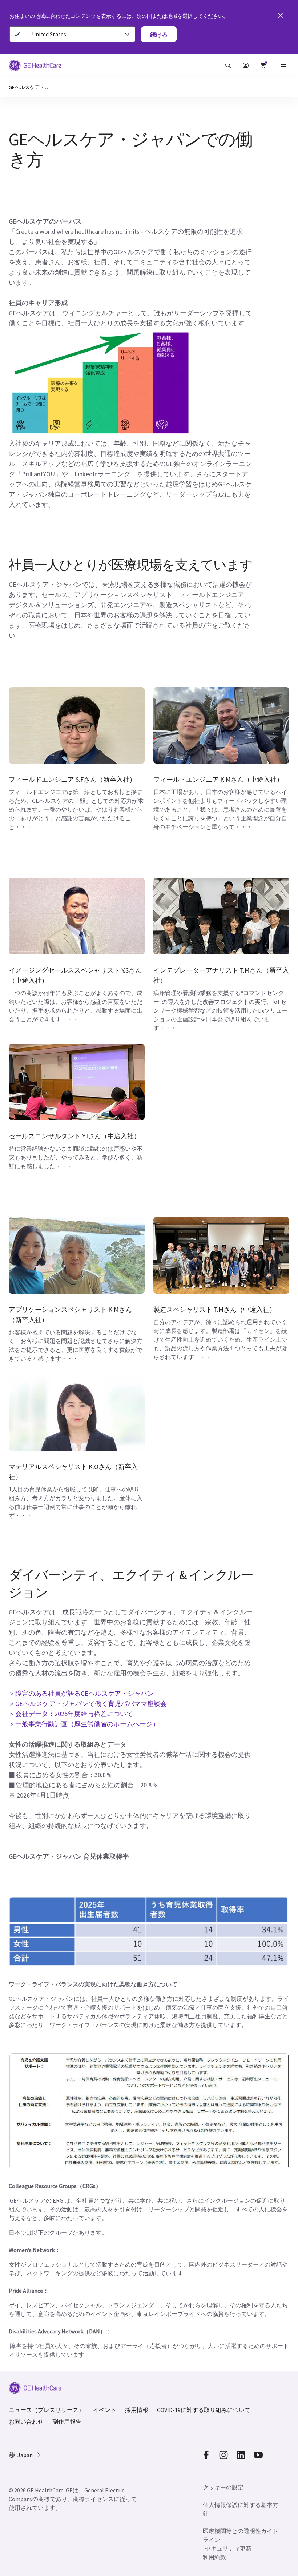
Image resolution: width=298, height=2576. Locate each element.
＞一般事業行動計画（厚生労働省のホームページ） (84, 1724)
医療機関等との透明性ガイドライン (241, 2535)
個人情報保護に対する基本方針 (241, 2509)
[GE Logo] (35, 67)
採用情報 (137, 2410)
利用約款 (214, 2557)
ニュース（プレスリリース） (47, 2410)
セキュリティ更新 (228, 2548)
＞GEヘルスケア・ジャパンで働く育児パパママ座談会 (88, 1704)
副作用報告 (67, 2421)
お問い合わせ (26, 2421)
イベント (105, 2410)
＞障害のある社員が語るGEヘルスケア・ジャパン (81, 1693)
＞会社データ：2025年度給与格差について (71, 1714)
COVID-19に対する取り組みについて (204, 2410)
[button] (228, 65)
